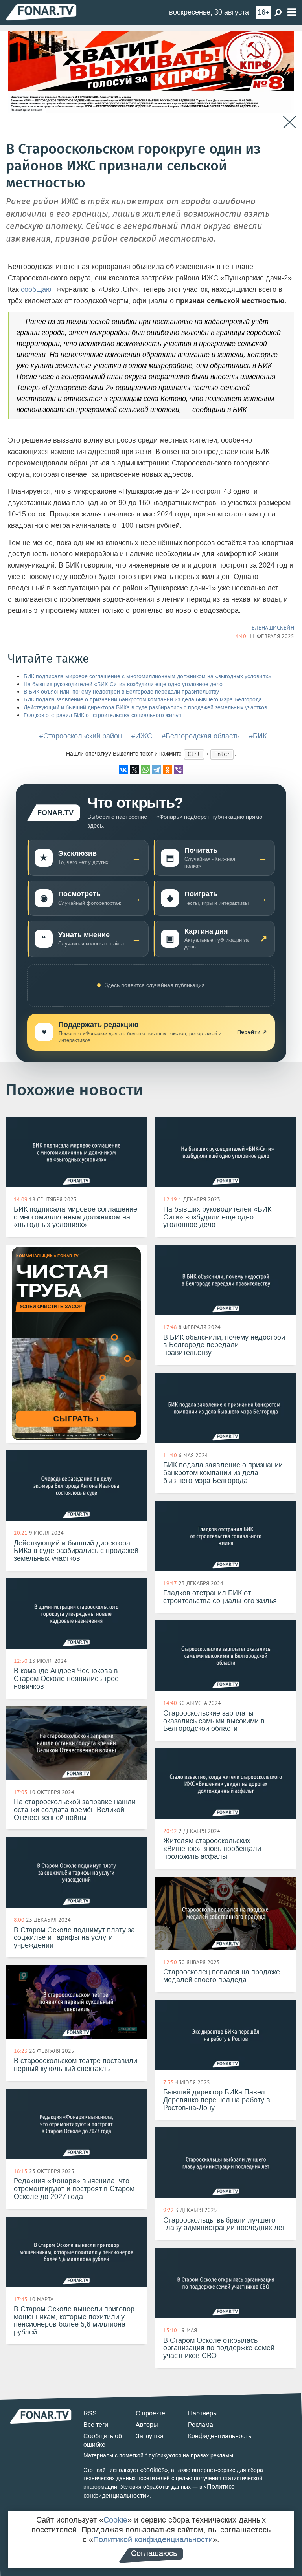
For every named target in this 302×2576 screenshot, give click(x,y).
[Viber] (179, 770)
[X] (134, 770)
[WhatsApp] (145, 770)
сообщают (38, 289)
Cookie (115, 2520)
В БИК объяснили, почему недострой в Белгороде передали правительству (121, 692)
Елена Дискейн (273, 628)
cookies (154, 2470)
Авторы (147, 2425)
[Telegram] (157, 770)
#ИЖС (142, 736)
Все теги (96, 2425)
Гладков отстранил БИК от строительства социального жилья (102, 715)
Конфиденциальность (220, 2436)
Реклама (201, 2425)
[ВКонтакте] (123, 770)
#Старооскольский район (81, 736)
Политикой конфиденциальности (153, 2539)
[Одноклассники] (168, 770)
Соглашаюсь (154, 2553)
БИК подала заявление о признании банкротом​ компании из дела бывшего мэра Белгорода (143, 700)
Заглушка (150, 2436)
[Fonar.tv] (41, 12)
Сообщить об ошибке (103, 2441)
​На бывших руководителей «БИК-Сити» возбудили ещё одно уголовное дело (123, 684)
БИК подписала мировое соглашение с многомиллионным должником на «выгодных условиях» (147, 676)
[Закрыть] (290, 122)
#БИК (258, 736)
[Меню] (292, 12)
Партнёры (203, 2413)
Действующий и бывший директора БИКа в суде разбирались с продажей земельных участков (145, 708)
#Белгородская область (201, 736)
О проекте (150, 2413)
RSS (90, 2413)
